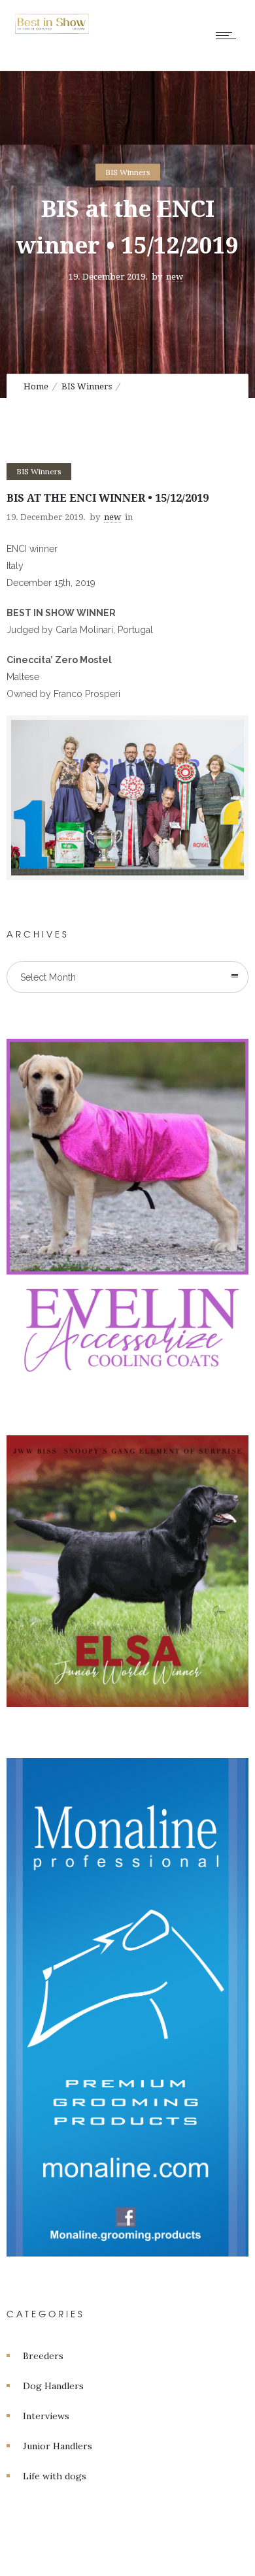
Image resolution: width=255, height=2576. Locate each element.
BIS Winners (87, 386)
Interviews (46, 2416)
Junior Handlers (58, 2446)
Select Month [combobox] (48, 977)
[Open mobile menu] (229, 35)
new (175, 276)
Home (36, 386)
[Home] (52, 31)
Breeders (43, 2356)
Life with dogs (55, 2476)
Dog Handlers (53, 2386)
